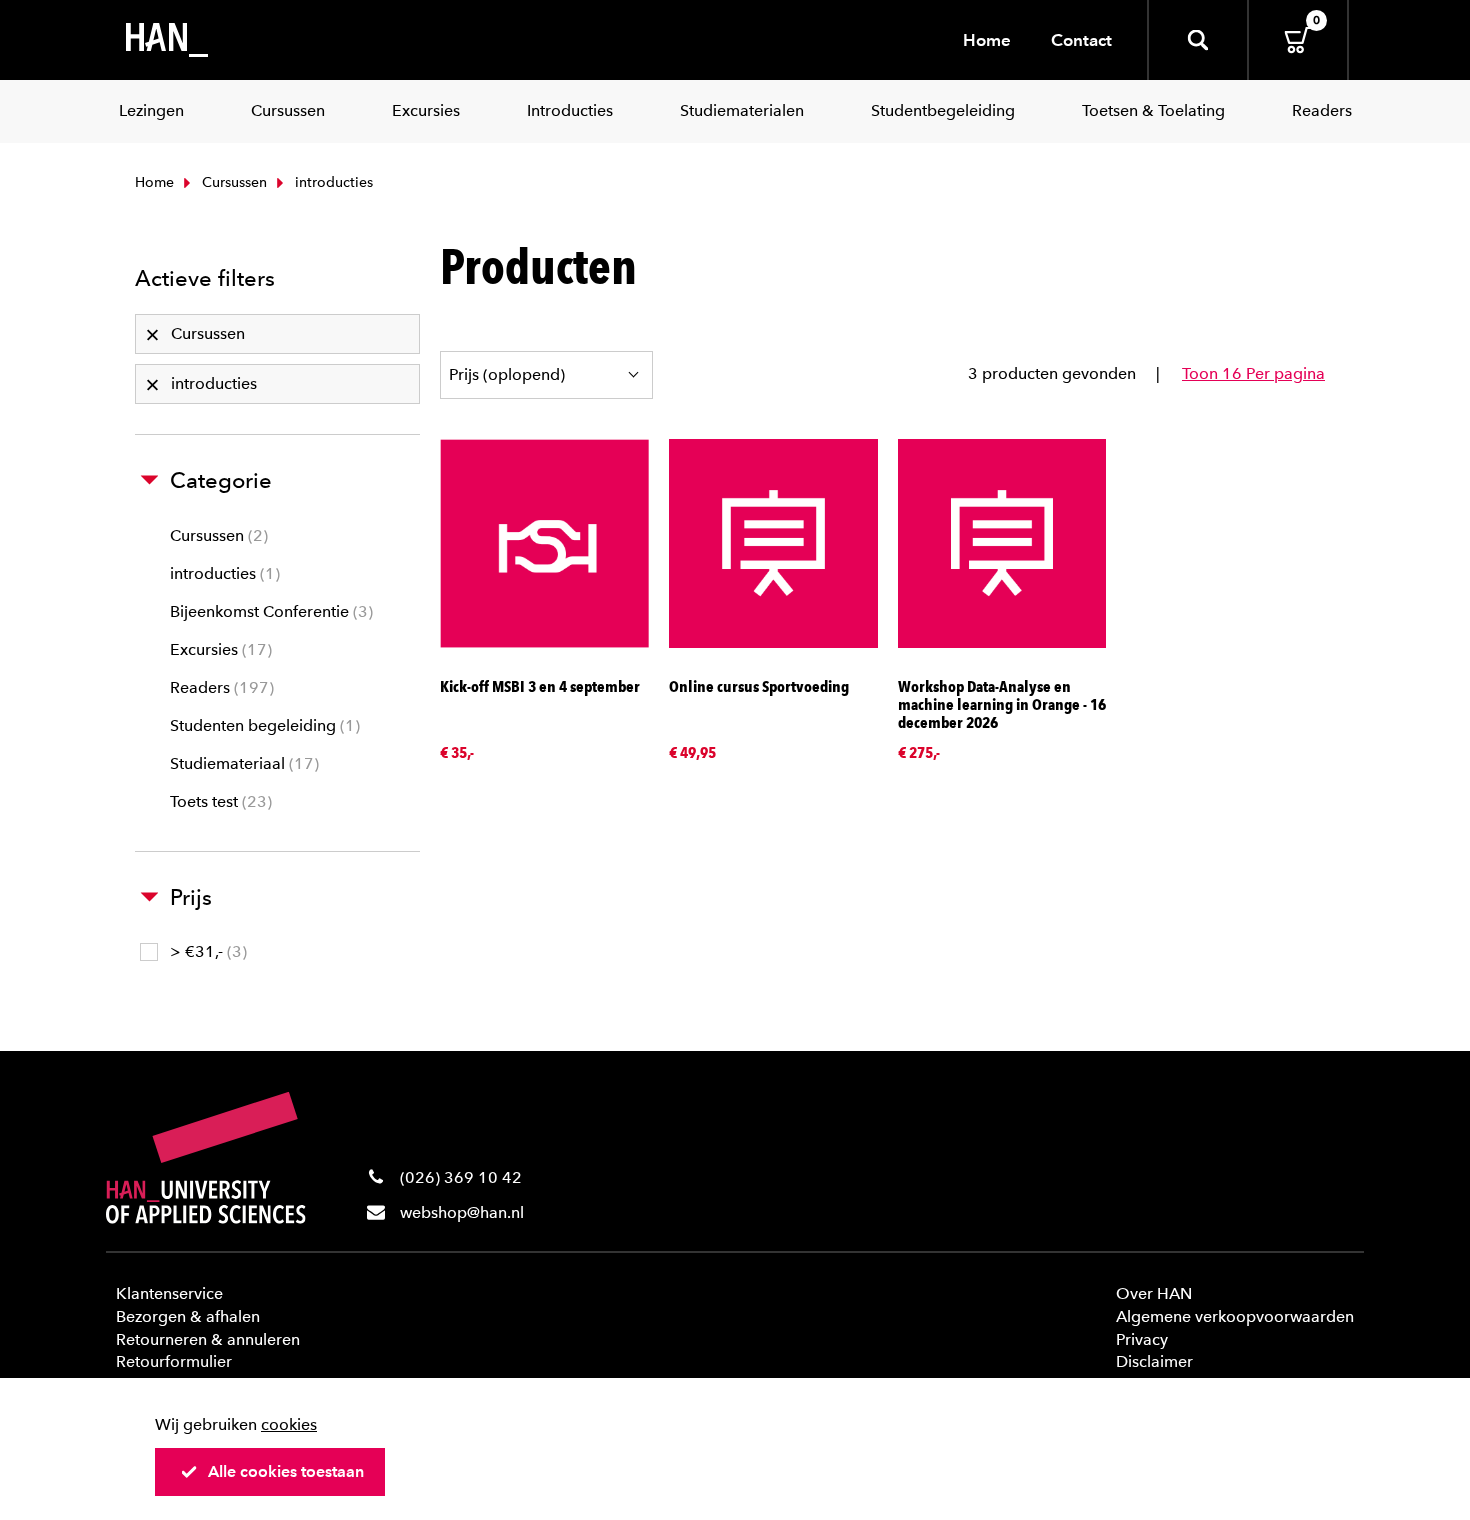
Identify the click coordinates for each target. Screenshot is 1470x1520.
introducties (222, 573)
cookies (289, 1424)
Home (987, 40)
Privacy (1142, 1339)
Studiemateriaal (242, 763)
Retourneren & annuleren (208, 1339)
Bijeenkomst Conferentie (269, 611)
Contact (1081, 40)
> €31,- (206, 951)
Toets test (218, 801)
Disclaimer (1154, 1361)
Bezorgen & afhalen (188, 1316)
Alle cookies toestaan (286, 1471)
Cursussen (232, 182)
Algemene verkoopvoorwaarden (1235, 1316)
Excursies (218, 649)
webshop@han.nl (462, 1212)
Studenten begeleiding (262, 725)
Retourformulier (174, 1361)
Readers (219, 687)
